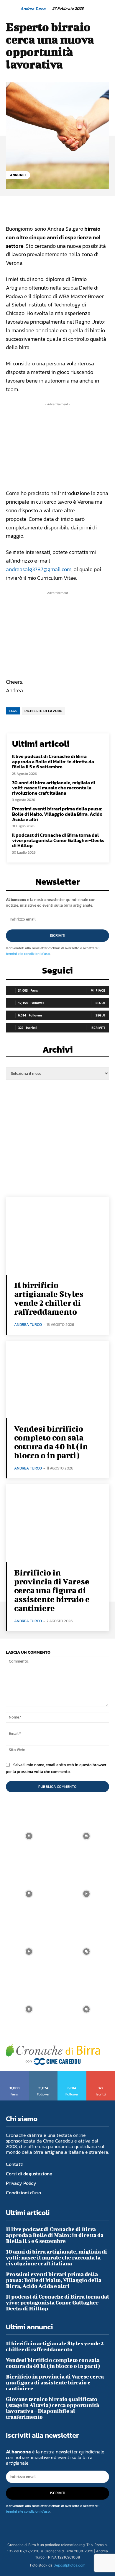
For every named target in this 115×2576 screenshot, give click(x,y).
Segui (100, 1003)
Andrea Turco (33, 9)
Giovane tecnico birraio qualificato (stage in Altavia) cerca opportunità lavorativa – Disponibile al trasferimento (52, 2408)
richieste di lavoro (43, 711)
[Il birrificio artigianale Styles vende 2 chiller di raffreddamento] (57, 1236)
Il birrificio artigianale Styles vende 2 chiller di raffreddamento (49, 1298)
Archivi (58, 1051)
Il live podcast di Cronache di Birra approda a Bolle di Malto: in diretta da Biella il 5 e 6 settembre (53, 761)
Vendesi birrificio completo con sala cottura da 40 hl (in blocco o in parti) (51, 1442)
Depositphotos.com (69, 2565)
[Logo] (53, 2054)
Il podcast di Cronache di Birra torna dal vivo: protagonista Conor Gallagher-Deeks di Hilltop (58, 840)
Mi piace (98, 990)
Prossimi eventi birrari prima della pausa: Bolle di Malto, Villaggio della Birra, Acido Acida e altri (57, 814)
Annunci (18, 175)
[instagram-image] (29, 1836)
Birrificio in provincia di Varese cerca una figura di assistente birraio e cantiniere (52, 1590)
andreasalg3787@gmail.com (39, 569)
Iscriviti (58, 936)
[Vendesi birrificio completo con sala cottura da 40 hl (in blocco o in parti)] (57, 1380)
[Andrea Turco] (13, 9)
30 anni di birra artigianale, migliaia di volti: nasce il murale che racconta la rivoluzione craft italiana (54, 788)
